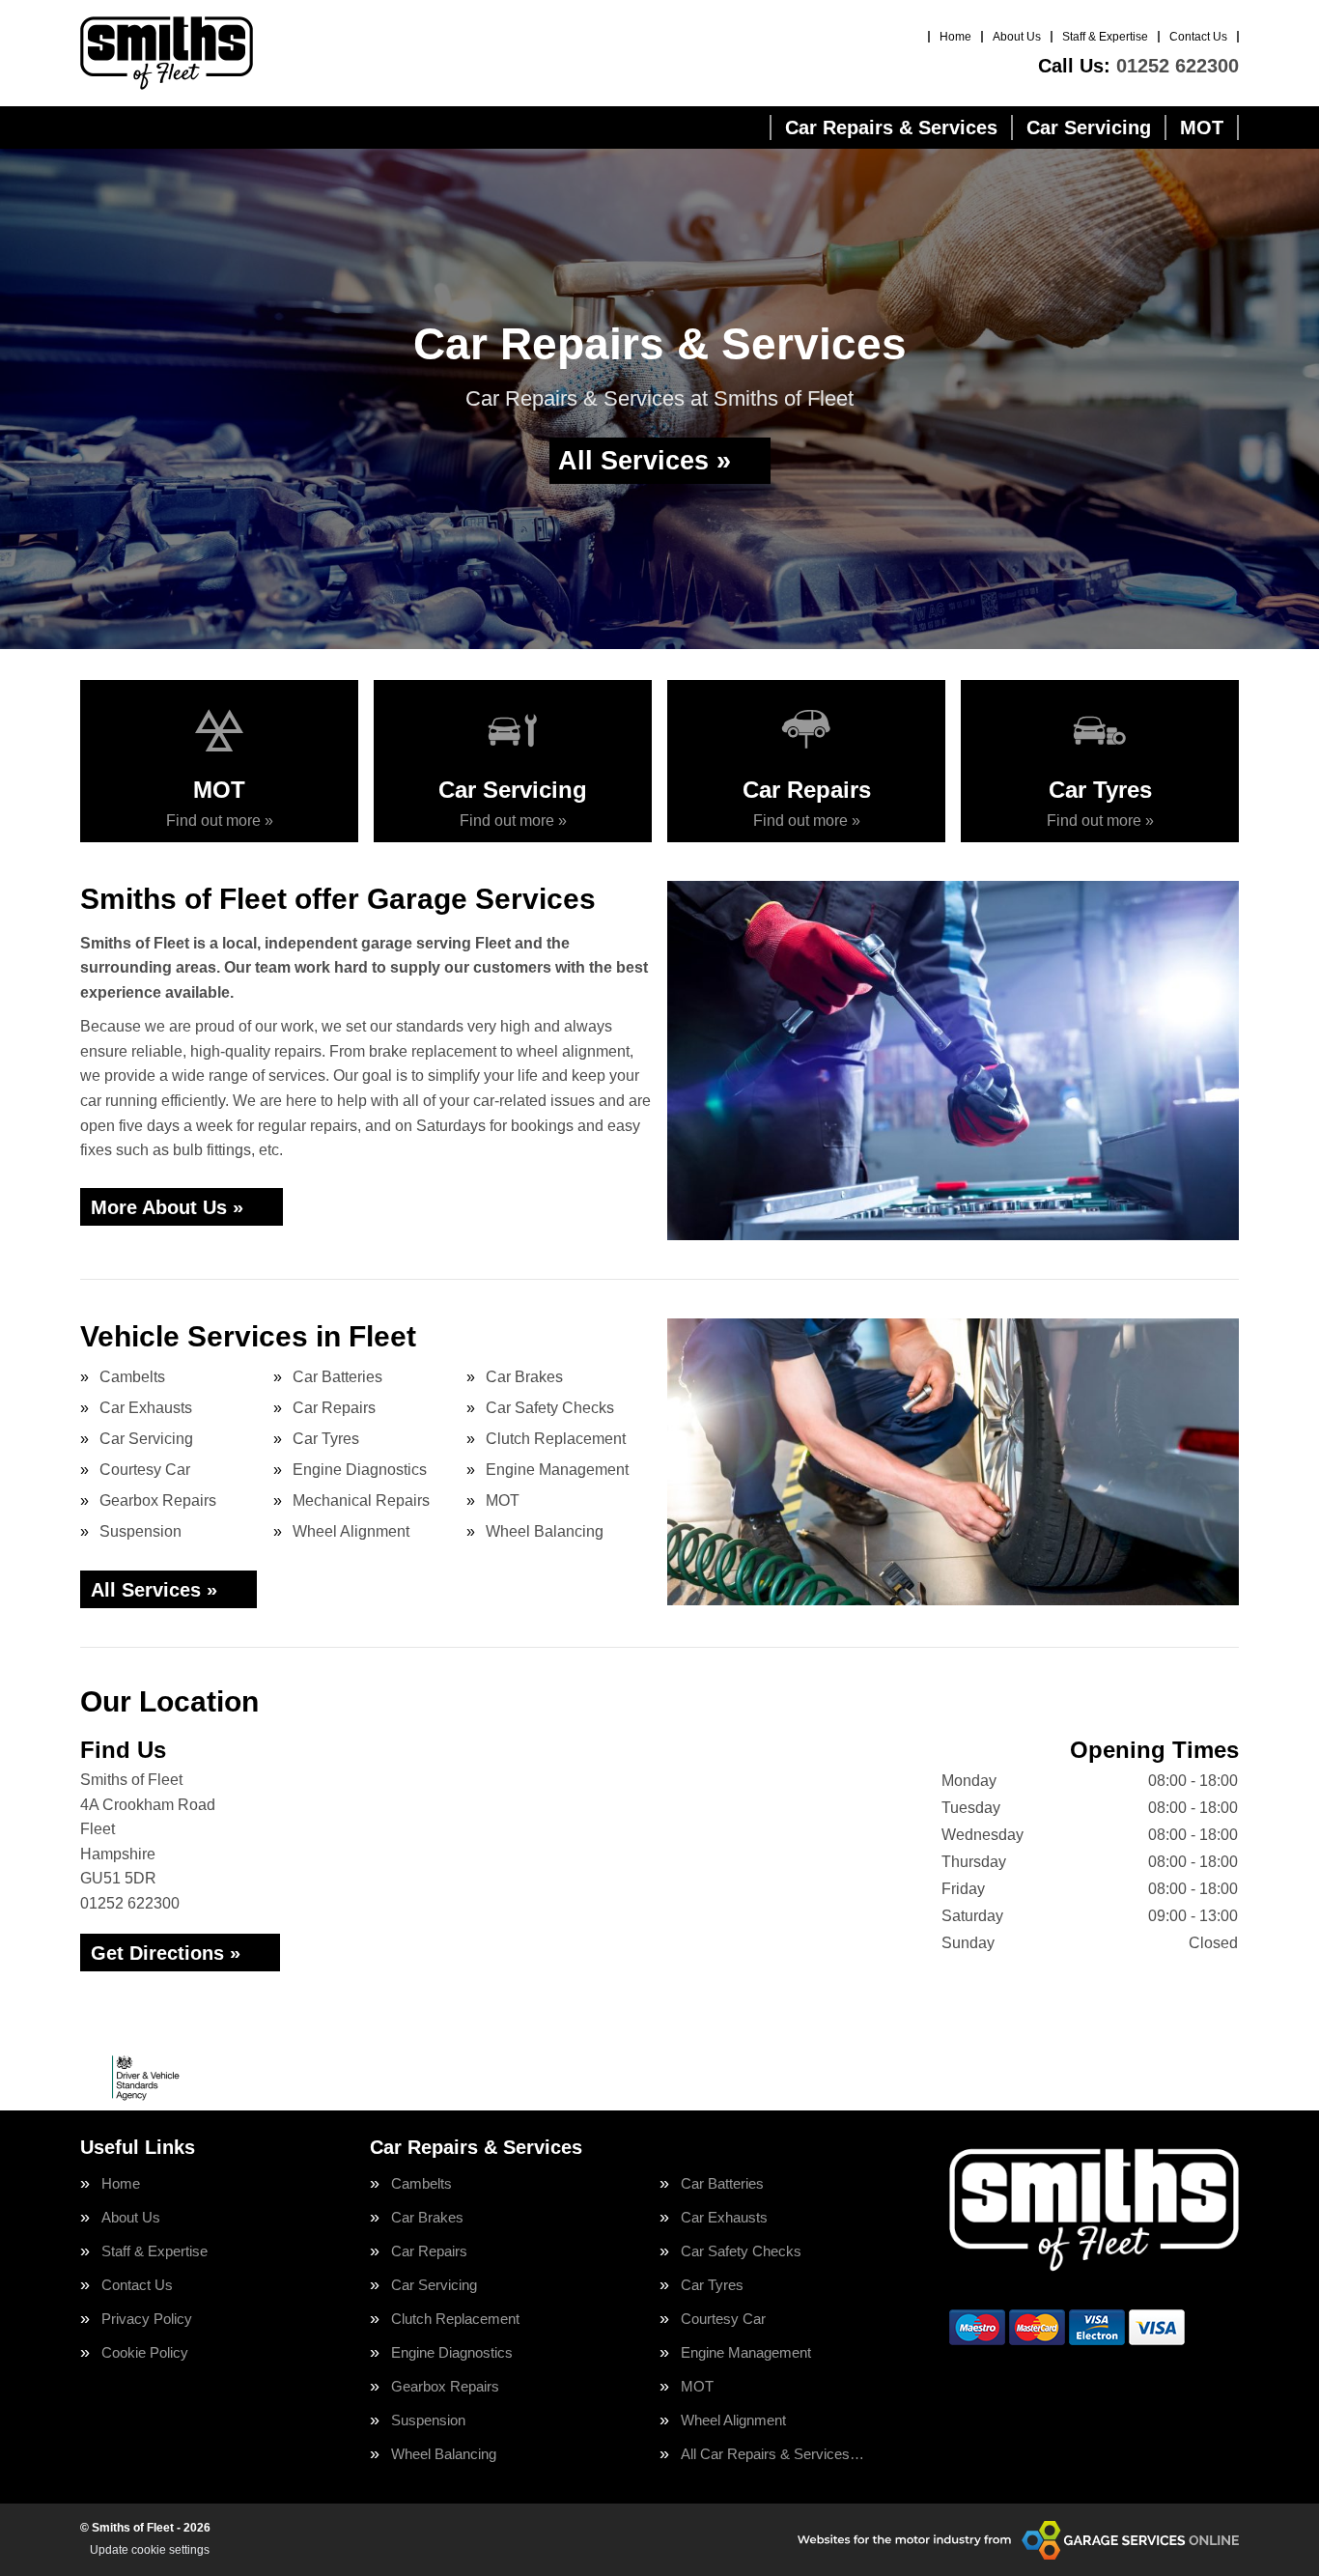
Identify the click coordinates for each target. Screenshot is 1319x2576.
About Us (1017, 37)
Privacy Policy (147, 2319)
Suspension (140, 1531)
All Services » (645, 461)
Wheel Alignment (351, 1531)
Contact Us (1198, 37)
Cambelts (132, 1377)
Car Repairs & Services (891, 127)
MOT (1202, 127)
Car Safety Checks (550, 1408)
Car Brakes (524, 1377)
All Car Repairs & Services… (772, 2454)
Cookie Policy (145, 2352)
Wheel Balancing (545, 1531)
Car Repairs (334, 1408)
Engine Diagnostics (360, 1470)
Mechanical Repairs (361, 1500)
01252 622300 (1138, 66)
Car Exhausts (146, 1408)
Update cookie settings (150, 2550)
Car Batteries (337, 1377)
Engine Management (557, 1470)
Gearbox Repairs (158, 1500)
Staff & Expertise (1105, 37)
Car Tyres (326, 1439)
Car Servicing (1089, 127)
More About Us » (167, 1207)
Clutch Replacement (556, 1439)
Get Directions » (166, 1953)
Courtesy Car (145, 1470)
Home (955, 37)
